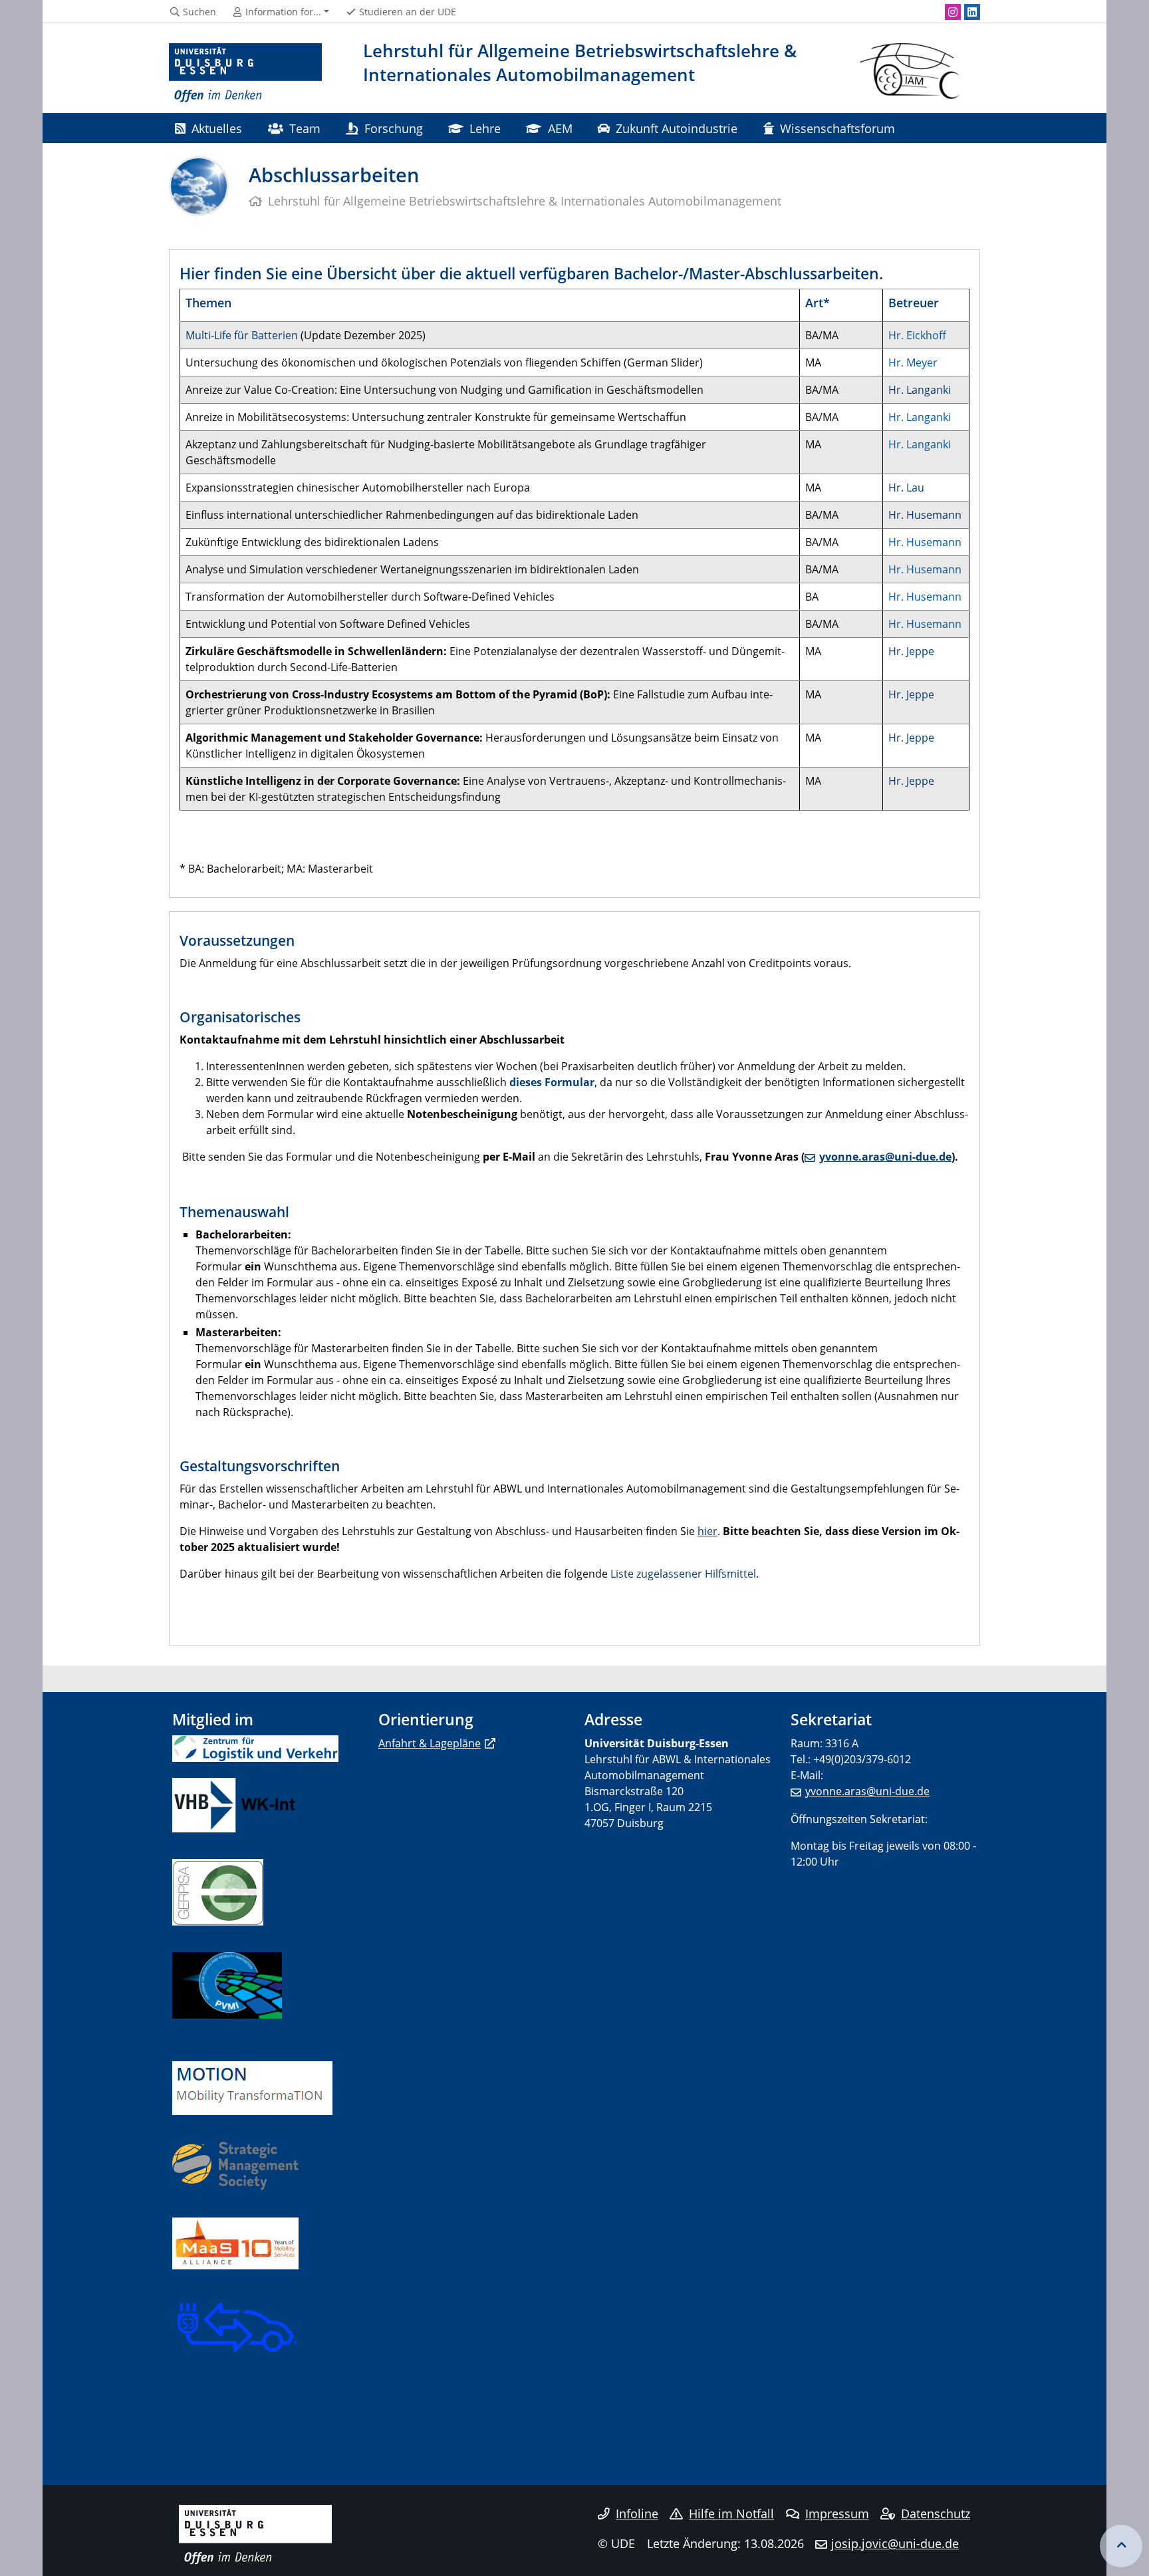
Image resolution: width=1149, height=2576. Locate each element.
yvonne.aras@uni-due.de (885, 1157)
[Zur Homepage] (245, 73)
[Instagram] (953, 12)
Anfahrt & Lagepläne (430, 1743)
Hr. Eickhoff (917, 335)
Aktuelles (217, 128)
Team (305, 128)
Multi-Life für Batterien (242, 335)
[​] (235, 2166)
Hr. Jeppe (911, 651)
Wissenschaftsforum (837, 128)
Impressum (837, 2513)
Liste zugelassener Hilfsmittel (683, 1574)
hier (707, 1531)
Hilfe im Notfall (731, 2513)
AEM (560, 128)
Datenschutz (936, 2513)
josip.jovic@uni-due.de (895, 2543)
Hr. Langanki (920, 390)
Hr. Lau (906, 488)
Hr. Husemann (925, 515)
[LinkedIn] (972, 12)
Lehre (485, 128)
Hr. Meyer (913, 362)
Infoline (637, 2513)
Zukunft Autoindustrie (677, 128)
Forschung (394, 128)
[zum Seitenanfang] (1121, 2546)
